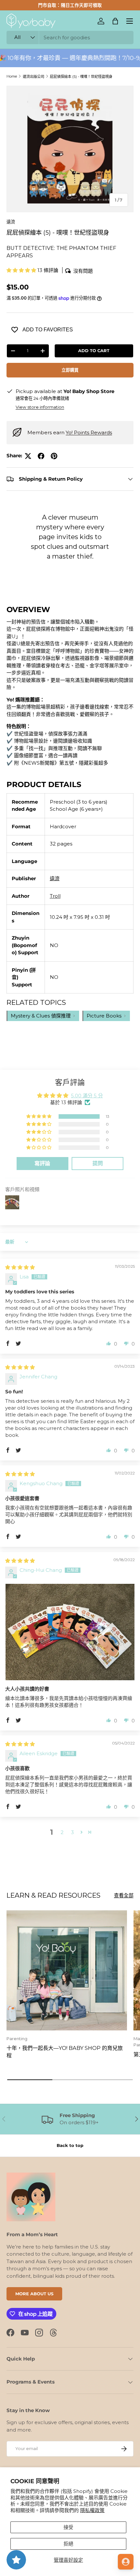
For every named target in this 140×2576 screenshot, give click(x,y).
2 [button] (62, 1832)
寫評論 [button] (42, 1163)
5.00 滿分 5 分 (87, 1096)
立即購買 (70, 370)
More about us (34, 2294)
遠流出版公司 (34, 77)
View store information (40, 407)
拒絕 (68, 2544)
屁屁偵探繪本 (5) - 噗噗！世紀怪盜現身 (81, 77)
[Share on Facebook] (41, 456)
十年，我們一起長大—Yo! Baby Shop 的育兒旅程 (65, 2052)
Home (12, 76)
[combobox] (70, 37)
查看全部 (124, 1895)
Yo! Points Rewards (89, 432)
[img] (20, 1267)
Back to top (70, 2145)
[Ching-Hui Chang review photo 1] (70, 1632)
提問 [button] (98, 1163)
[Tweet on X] (28, 456)
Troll (55, 896)
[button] (115, 21)
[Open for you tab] (126, 2562)
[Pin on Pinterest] (54, 456)
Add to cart (94, 351)
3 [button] (72, 1832)
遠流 (11, 222)
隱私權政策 (92, 2510)
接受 (68, 2527)
